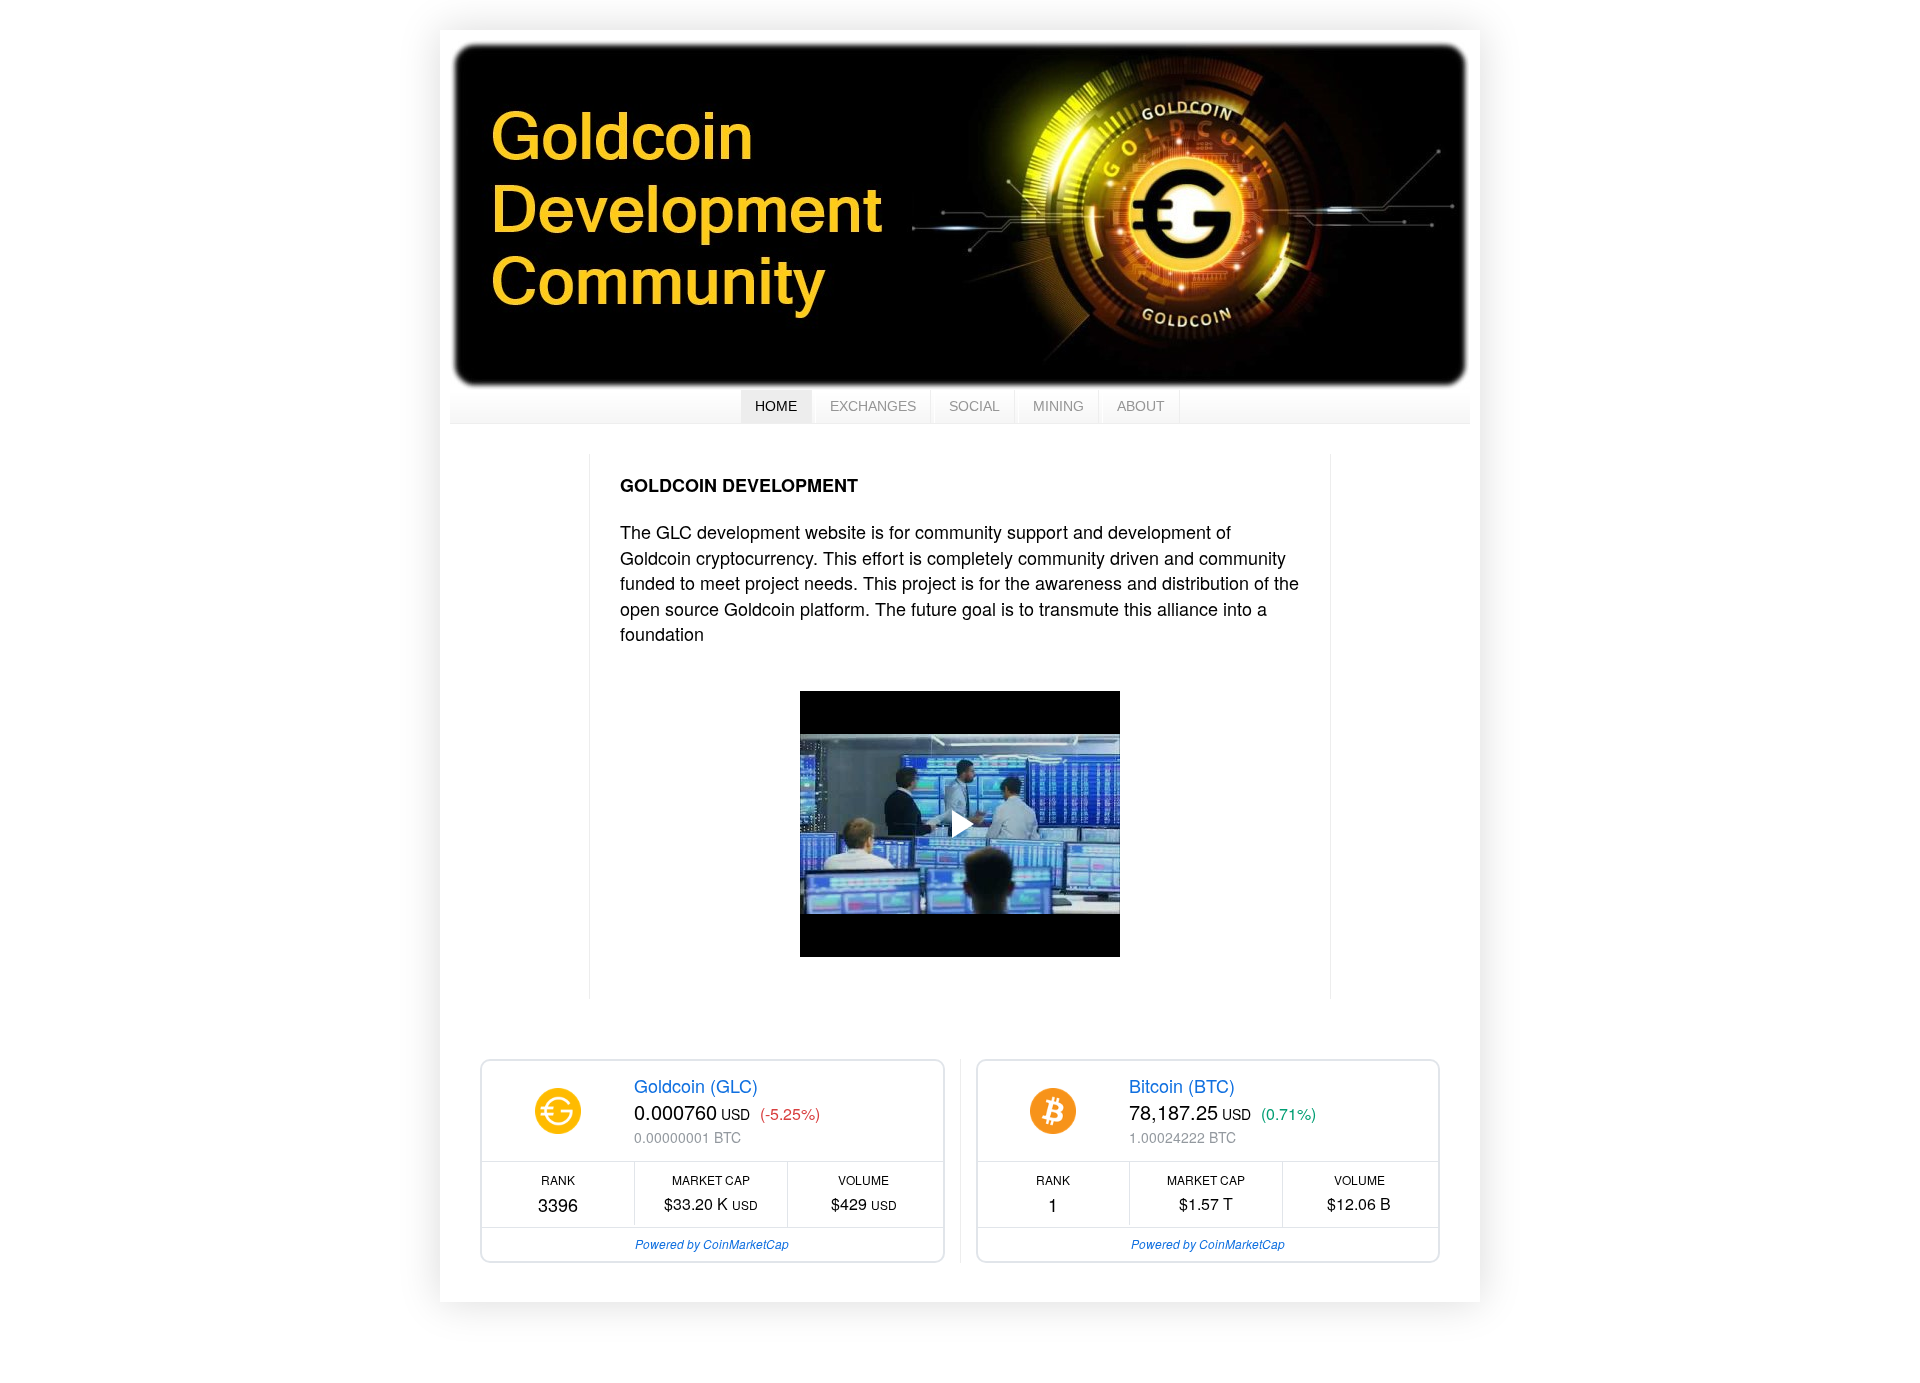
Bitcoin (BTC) (1182, 1085)
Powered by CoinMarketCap (712, 1243)
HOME (776, 406)
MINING (1058, 406)
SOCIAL (974, 406)
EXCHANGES (873, 406)
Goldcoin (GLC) (696, 1085)
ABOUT (1141, 406)
